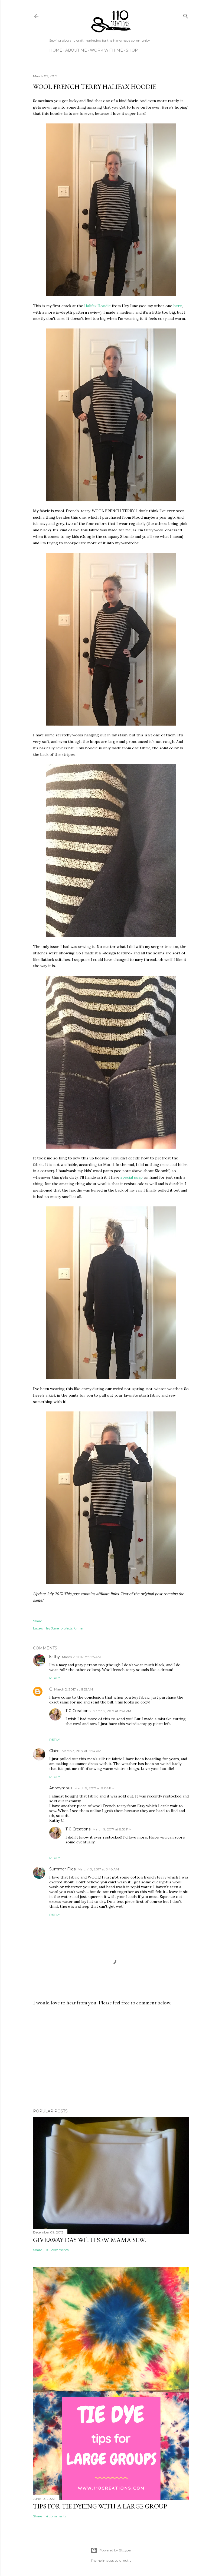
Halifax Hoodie (97, 306)
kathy (55, 1657)
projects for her (72, 1628)
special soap (132, 1177)
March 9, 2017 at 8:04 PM (94, 1788)
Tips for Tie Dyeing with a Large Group (100, 2506)
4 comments (56, 2516)
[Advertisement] (111, 2057)
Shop (132, 50)
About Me (76, 50)
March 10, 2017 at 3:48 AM (98, 1869)
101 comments (57, 2250)
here (178, 306)
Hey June (52, 1628)
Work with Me (106, 50)
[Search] (186, 15)
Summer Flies (62, 1869)
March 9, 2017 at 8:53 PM (112, 1829)
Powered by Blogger (115, 2550)
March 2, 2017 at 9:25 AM (81, 1657)
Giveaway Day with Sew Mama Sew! (90, 2240)
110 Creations (78, 1711)
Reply (55, 1678)
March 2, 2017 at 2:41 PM (112, 1711)
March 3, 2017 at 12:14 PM (81, 1751)
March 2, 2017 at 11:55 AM (74, 1689)
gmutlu (125, 2560)
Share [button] (37, 1621)
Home (56, 50)
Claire (54, 1751)
